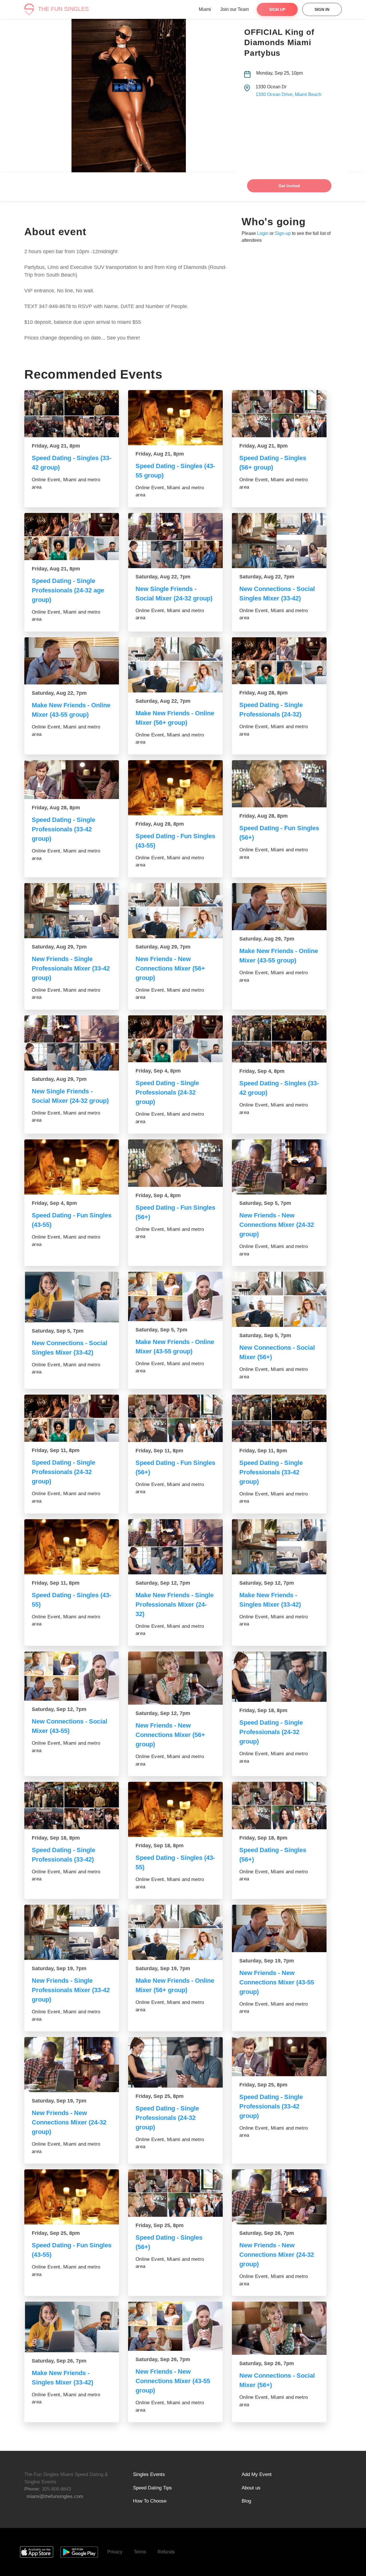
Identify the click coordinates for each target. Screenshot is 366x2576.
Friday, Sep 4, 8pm (158, 1071)
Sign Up (277, 9)
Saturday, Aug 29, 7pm (59, 947)
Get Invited (289, 186)
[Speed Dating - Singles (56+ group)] (279, 414)
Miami (205, 9)
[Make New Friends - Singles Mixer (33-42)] (279, 1547)
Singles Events (149, 2474)
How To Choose (150, 2501)
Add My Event (257, 2474)
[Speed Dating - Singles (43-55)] (72, 1547)
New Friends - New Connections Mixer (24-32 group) (277, 1225)
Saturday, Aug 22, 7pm (163, 577)
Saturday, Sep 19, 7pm (59, 1968)
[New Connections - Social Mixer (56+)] (279, 1299)
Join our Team (234, 9)
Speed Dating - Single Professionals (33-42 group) (63, 829)
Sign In (322, 9)
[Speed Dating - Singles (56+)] (279, 1806)
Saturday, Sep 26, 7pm (267, 2233)
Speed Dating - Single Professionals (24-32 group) (167, 1092)
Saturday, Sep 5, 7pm (265, 1203)
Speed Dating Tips (152, 2488)
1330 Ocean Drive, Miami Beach (289, 94)
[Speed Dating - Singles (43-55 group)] (175, 418)
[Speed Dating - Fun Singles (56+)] (279, 784)
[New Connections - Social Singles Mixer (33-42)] (279, 541)
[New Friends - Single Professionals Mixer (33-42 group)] (72, 911)
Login (263, 233)
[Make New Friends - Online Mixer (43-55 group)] (72, 661)
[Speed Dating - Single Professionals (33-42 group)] (72, 780)
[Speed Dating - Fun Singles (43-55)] (175, 788)
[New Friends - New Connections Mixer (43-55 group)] (279, 1928)
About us (251, 2488)
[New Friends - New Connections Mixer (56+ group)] (175, 911)
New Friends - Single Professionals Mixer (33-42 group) (71, 968)
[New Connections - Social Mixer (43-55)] (72, 1676)
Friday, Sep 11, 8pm (56, 1450)
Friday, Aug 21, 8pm (56, 446)
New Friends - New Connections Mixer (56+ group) (170, 968)
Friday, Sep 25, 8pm (160, 2096)
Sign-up (283, 233)
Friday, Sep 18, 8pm (263, 1710)
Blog (246, 2501)
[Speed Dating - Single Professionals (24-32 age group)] (72, 537)
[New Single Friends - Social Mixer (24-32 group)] (175, 541)
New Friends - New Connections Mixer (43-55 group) (277, 1982)
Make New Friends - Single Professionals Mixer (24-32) (175, 1604)
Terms (140, 2552)
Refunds (166, 2552)
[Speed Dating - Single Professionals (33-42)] (72, 1806)
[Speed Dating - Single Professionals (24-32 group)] (175, 1039)
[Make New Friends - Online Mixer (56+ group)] (175, 665)
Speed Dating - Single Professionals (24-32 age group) (68, 590)
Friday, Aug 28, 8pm (263, 693)
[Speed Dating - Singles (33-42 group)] (72, 414)
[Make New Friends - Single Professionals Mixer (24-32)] (175, 1547)
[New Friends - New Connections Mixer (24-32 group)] (279, 1167)
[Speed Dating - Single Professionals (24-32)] (279, 661)
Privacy (115, 2552)
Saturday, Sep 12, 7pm (163, 1583)
